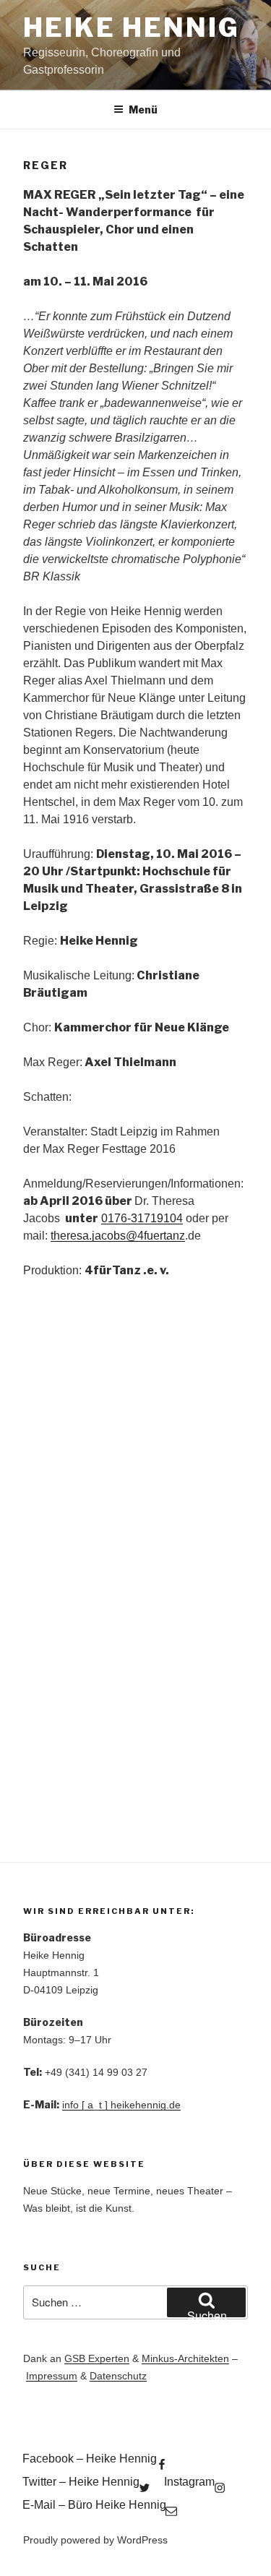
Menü (143, 110)
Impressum (52, 2376)
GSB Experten (97, 2358)
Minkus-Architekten (185, 2358)
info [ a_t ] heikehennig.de (121, 2105)
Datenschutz (118, 2376)
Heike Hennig (132, 27)
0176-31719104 (142, 1218)
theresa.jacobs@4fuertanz (118, 1236)
